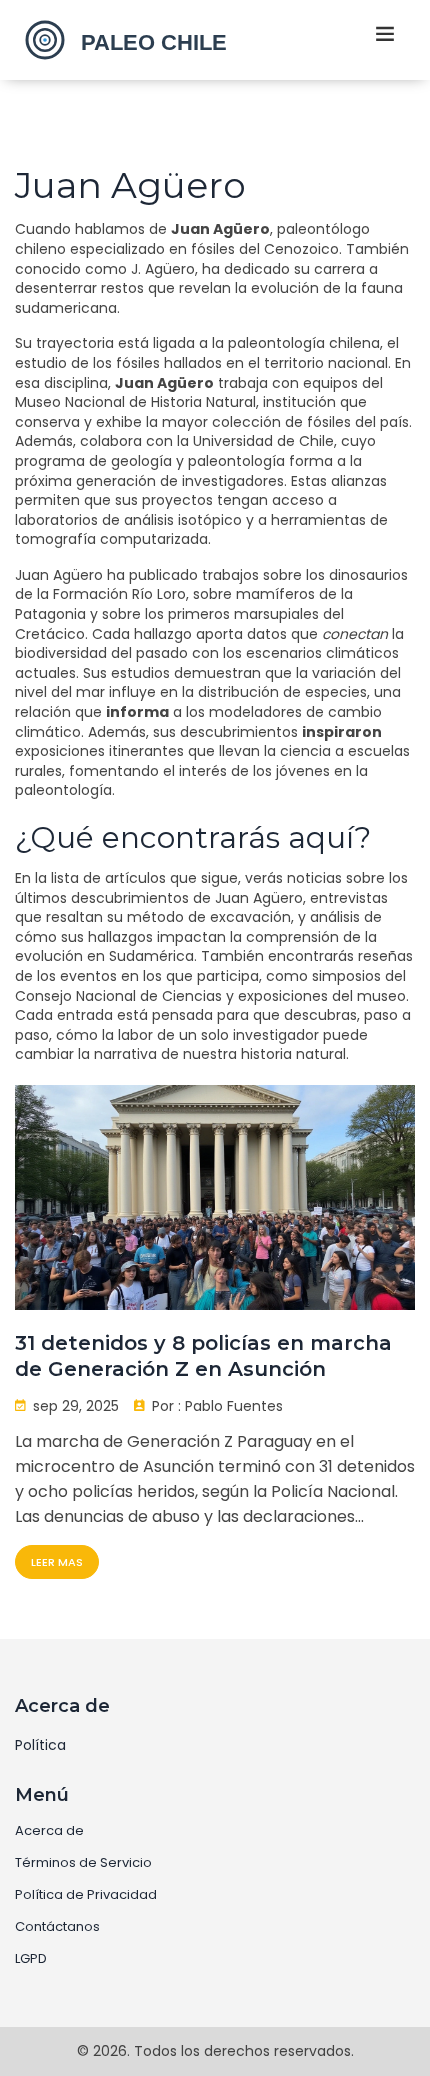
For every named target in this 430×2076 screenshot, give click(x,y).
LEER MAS (57, 1562)
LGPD (31, 1959)
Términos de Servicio (83, 1863)
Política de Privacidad (86, 1895)
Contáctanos (57, 1927)
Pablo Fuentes (234, 1406)
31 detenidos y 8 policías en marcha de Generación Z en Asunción (203, 1356)
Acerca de (49, 1831)
